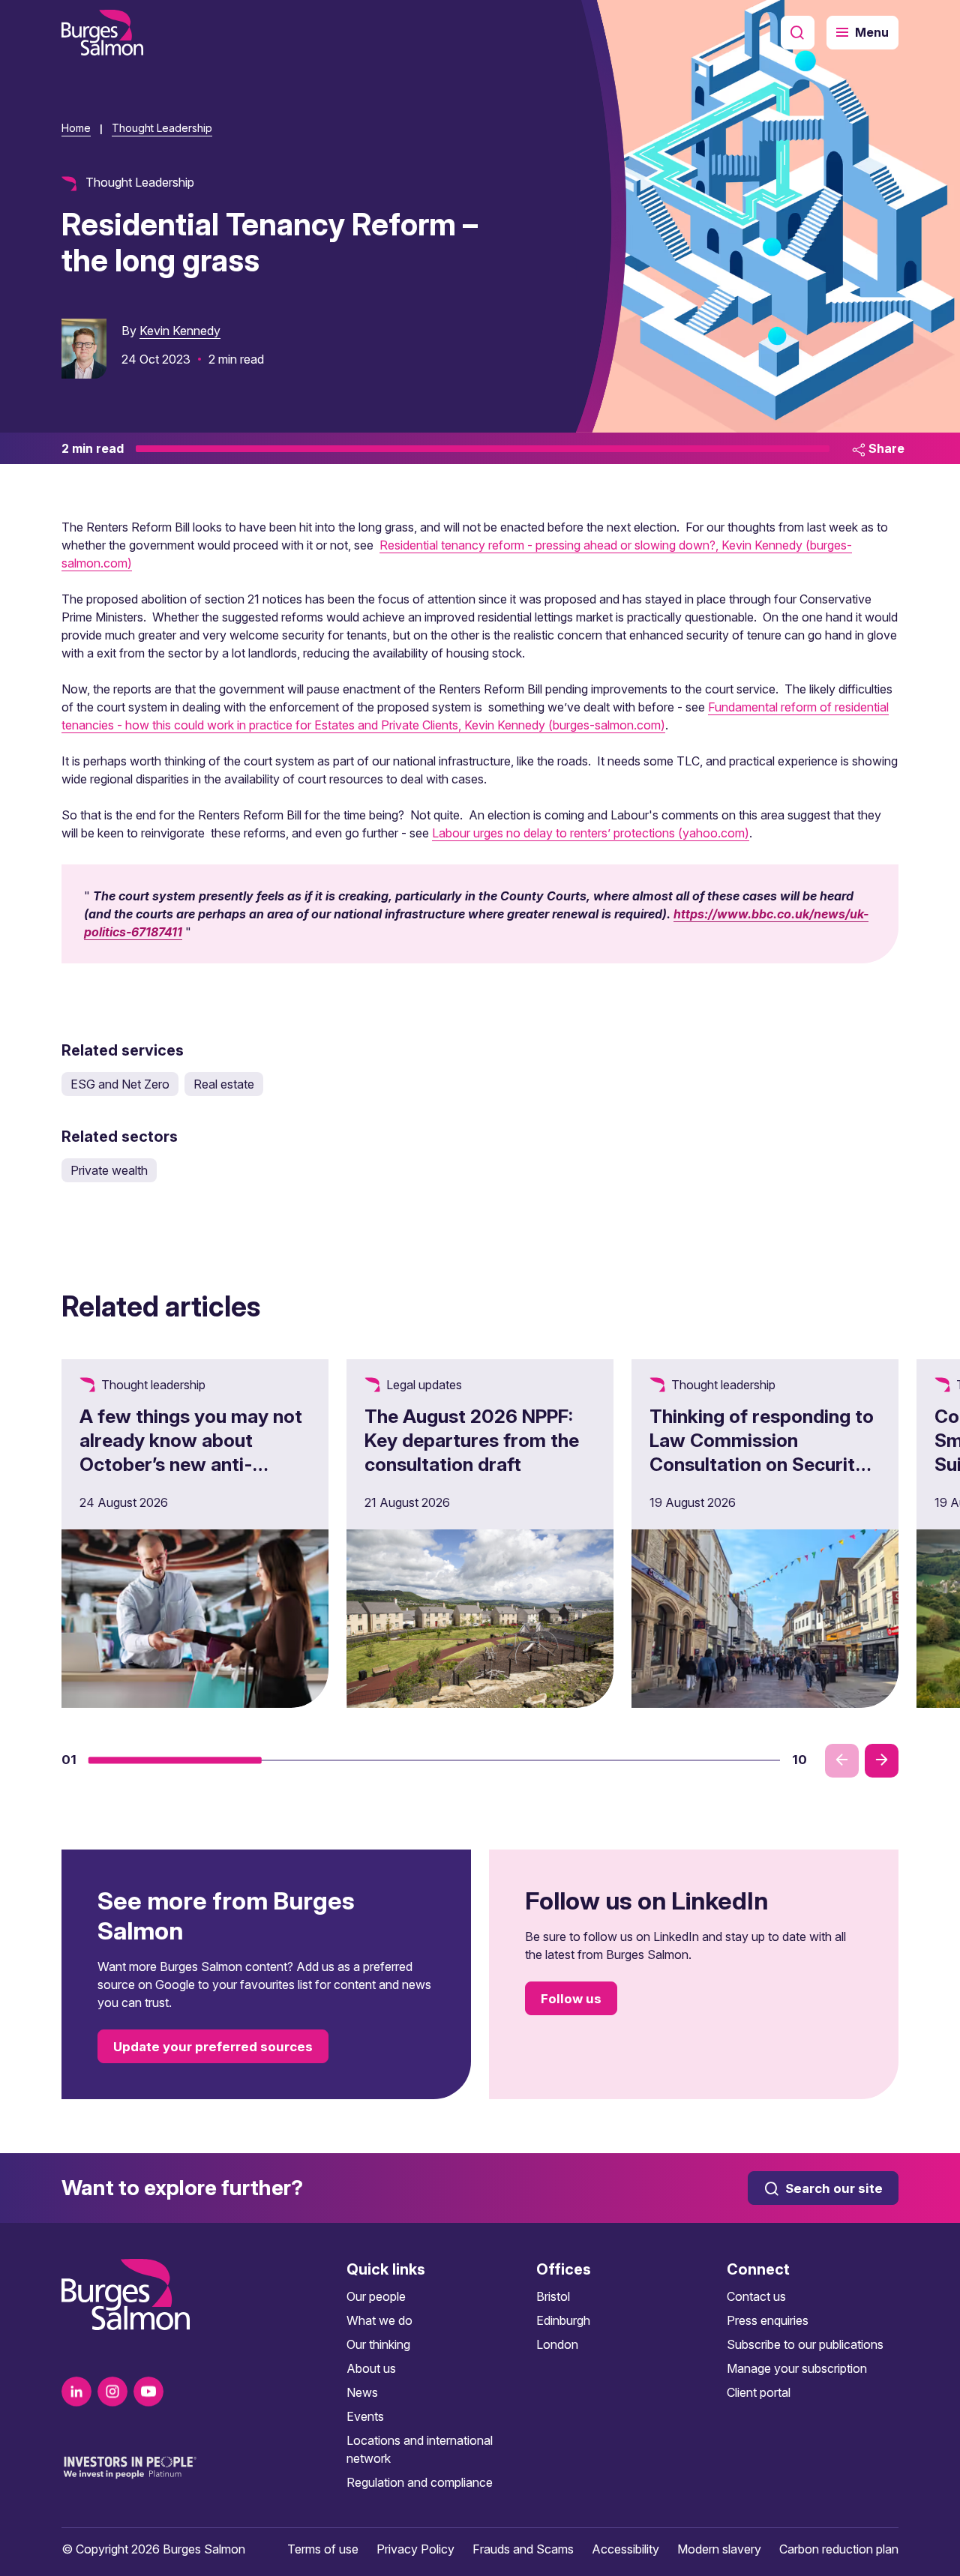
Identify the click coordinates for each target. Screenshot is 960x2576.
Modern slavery (719, 2549)
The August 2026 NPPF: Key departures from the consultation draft (472, 1440)
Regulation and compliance (420, 2482)
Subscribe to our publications (805, 2344)
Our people (376, 2296)
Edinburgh (563, 2320)
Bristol (553, 2296)
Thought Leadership (162, 128)
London (557, 2344)
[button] (175, 1760)
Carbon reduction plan (839, 2549)
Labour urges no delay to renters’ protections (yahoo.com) (591, 833)
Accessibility (625, 2549)
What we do (379, 2320)
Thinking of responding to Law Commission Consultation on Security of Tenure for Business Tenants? (762, 1464)
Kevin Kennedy (180, 331)
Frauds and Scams (523, 2549)
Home (76, 128)
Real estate (224, 1084)
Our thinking (378, 2344)
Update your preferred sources (213, 2047)
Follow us (571, 1999)
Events (365, 2416)
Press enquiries (768, 2320)
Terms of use (323, 2549)
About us (371, 2368)
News (362, 2392)
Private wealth (109, 1170)
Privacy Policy (415, 2549)
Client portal (759, 2392)
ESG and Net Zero (120, 1084)
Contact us (756, 2296)
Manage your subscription (797, 2368)
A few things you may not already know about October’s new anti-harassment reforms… (191, 1452)
